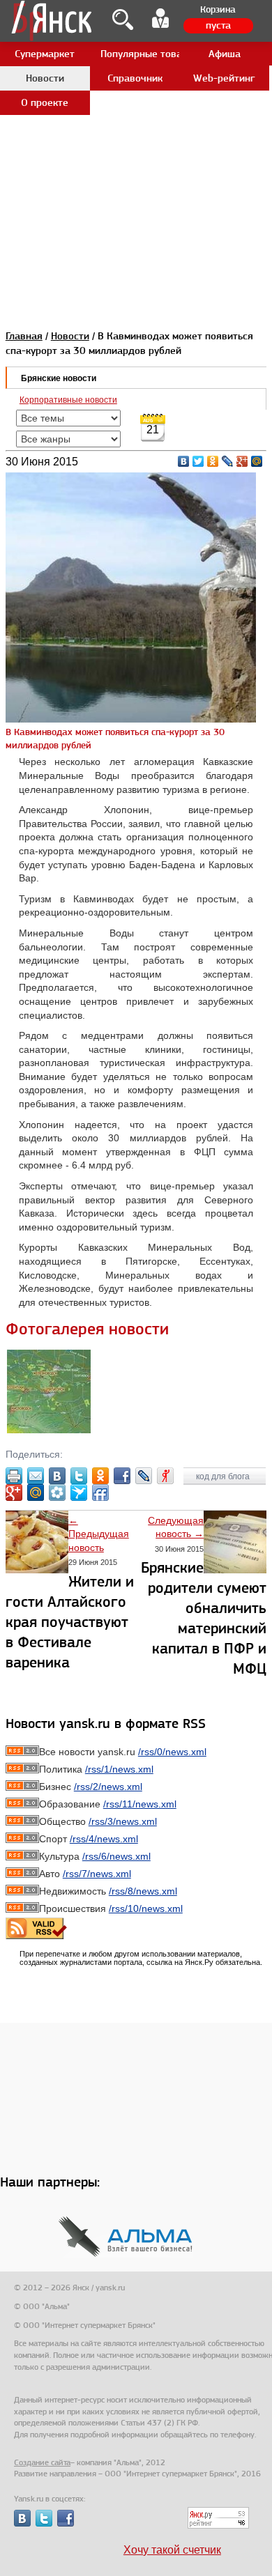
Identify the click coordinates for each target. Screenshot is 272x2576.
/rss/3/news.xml (123, 1821)
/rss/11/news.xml (140, 1804)
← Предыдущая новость (99, 1534)
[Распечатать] (14, 1476)
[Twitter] (198, 461)
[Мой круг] (57, 1493)
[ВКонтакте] (184, 461)
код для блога (224, 1476)
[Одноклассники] (213, 461)
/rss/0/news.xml (172, 1752)
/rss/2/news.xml (108, 1787)
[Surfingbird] (79, 1493)
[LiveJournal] (228, 461)
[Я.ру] (165, 1476)
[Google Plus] (242, 461)
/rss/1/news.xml (119, 1769)
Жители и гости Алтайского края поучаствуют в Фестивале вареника (70, 1622)
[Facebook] (122, 1476)
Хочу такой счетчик (172, 2550)
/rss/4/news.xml (104, 1839)
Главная (24, 336)
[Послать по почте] (36, 1476)
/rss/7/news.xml (97, 1874)
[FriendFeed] (100, 1493)
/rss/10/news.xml (146, 1908)
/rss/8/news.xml (143, 1891)
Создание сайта (42, 2462)
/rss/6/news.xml (116, 1856)
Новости (70, 336)
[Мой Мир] (257, 461)
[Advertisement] (136, 136)
